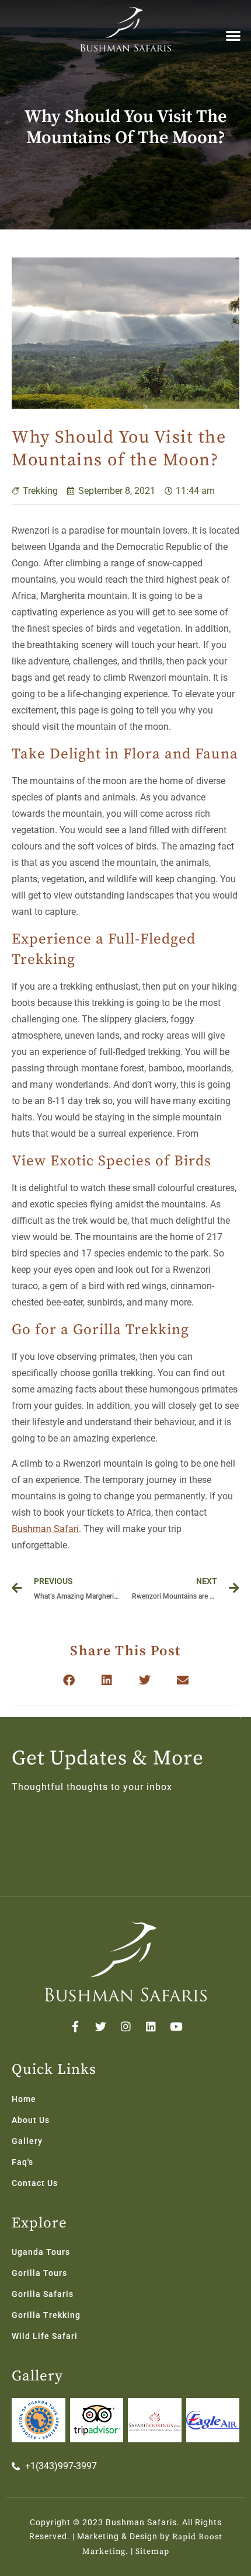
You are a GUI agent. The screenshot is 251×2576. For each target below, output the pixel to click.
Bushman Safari (45, 1529)
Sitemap (152, 2551)
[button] (234, 35)
